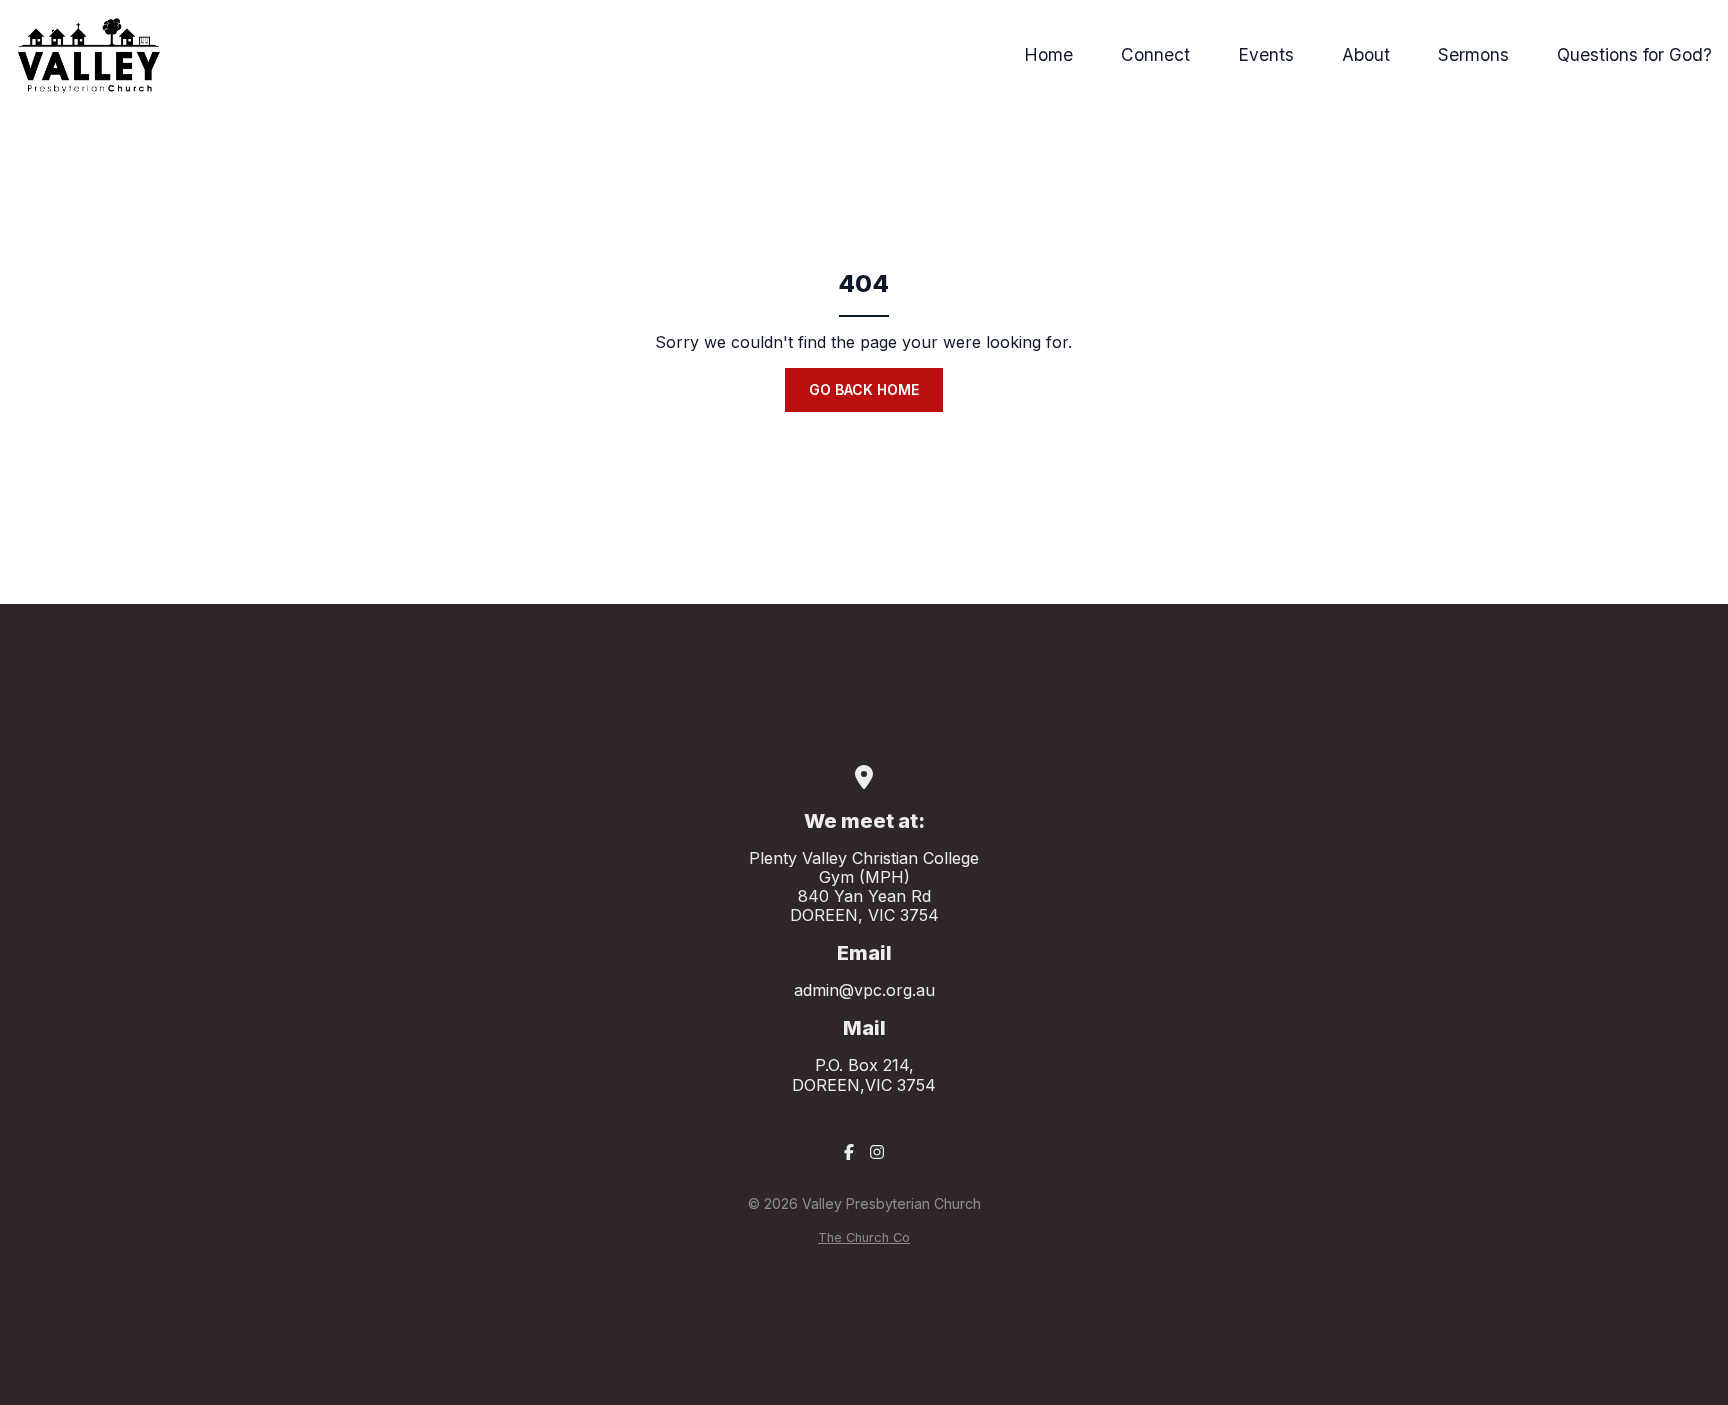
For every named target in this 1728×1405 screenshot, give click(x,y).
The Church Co (864, 1237)
